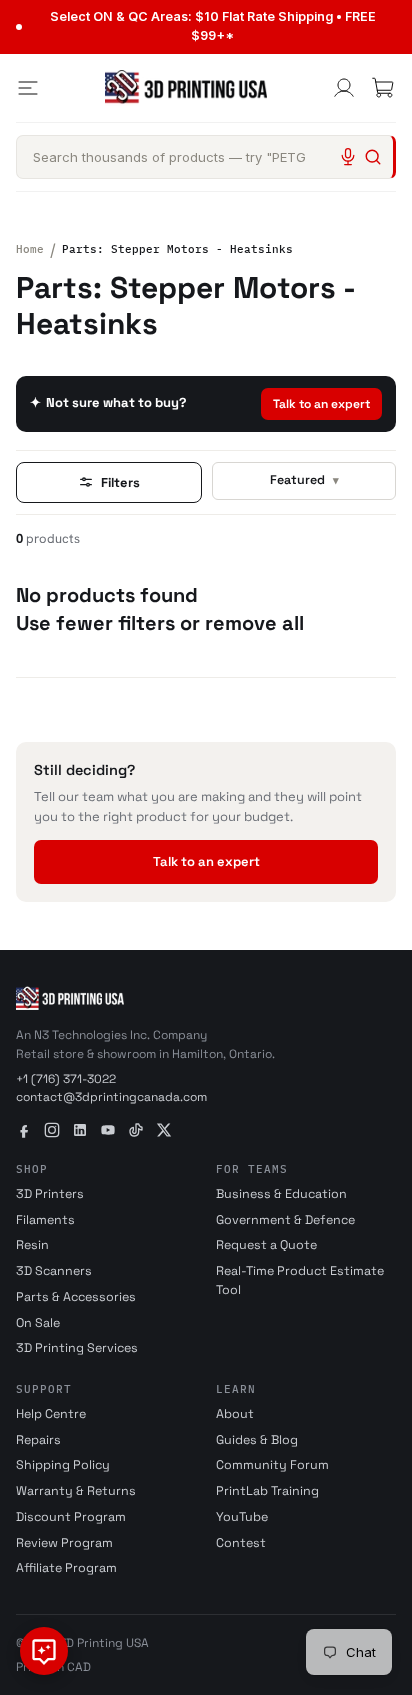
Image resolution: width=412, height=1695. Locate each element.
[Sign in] (344, 88)
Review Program (64, 1543)
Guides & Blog (257, 1440)
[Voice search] (348, 157)
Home (30, 249)
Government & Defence (285, 1220)
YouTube (242, 1517)
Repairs (38, 1440)
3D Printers (50, 1194)
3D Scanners (54, 1271)
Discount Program (71, 1517)
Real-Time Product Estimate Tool (300, 1280)
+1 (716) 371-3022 (66, 1079)
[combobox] (206, 157)
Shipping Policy (63, 1465)
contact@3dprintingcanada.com (111, 1097)
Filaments (45, 1220)
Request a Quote (266, 1245)
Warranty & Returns (76, 1491)
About (235, 1414)
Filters (120, 482)
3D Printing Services (77, 1348)
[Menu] (28, 88)
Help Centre (51, 1414)
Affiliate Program (66, 1568)
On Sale (38, 1323)
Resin (32, 1245)
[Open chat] (44, 1651)
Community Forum (272, 1465)
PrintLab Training (267, 1491)
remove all (254, 623)
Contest (241, 1543)
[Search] (373, 157)
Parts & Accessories (76, 1297)
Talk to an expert (321, 404)
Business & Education (281, 1194)
